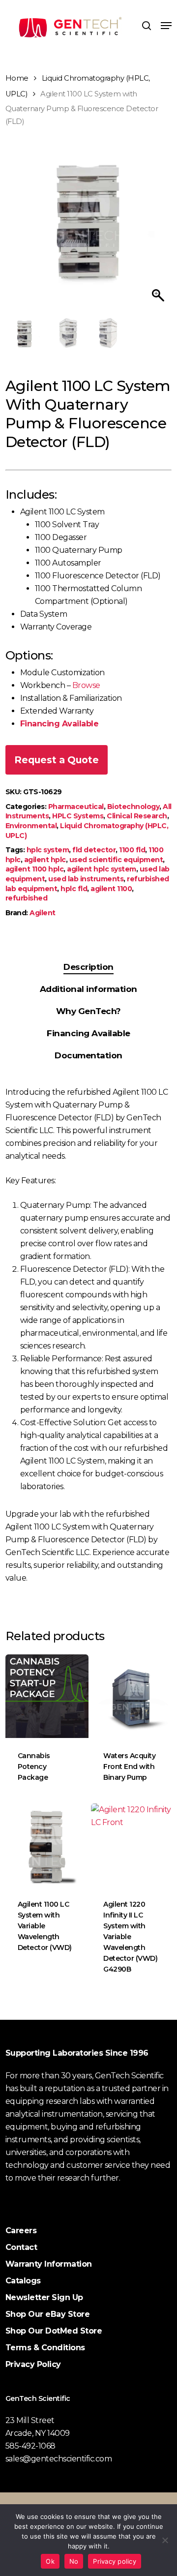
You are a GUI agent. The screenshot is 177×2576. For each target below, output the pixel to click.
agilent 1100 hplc (35, 869)
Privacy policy (115, 2561)
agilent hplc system (102, 869)
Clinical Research (137, 816)
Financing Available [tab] (88, 1033)
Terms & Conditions (45, 2348)
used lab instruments (86, 879)
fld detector (94, 850)
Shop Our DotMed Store (54, 2331)
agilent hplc (45, 860)
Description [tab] (88, 967)
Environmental (31, 826)
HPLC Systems (78, 816)
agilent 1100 (111, 889)
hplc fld (74, 889)
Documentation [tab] (88, 1055)
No (74, 2561)
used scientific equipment (116, 860)
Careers (21, 2231)
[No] (165, 2540)
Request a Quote (57, 760)
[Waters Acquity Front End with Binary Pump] (133, 1696)
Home (17, 78)
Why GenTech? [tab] (88, 1011)
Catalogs (23, 2281)
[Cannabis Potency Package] (47, 1696)
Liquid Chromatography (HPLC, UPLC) (87, 831)
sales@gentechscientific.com (59, 2459)
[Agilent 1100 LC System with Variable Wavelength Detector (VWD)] (47, 1845)
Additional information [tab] (88, 989)
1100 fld (132, 850)
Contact (21, 2247)
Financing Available (59, 724)
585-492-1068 (30, 2446)
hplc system (48, 850)
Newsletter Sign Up (44, 2297)
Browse (86, 685)
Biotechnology (133, 807)
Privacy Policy (33, 2364)
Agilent (43, 913)
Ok (50, 2561)
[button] (166, 26)
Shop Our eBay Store (48, 2314)
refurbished (27, 898)
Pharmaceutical (76, 807)
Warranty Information (49, 2264)
